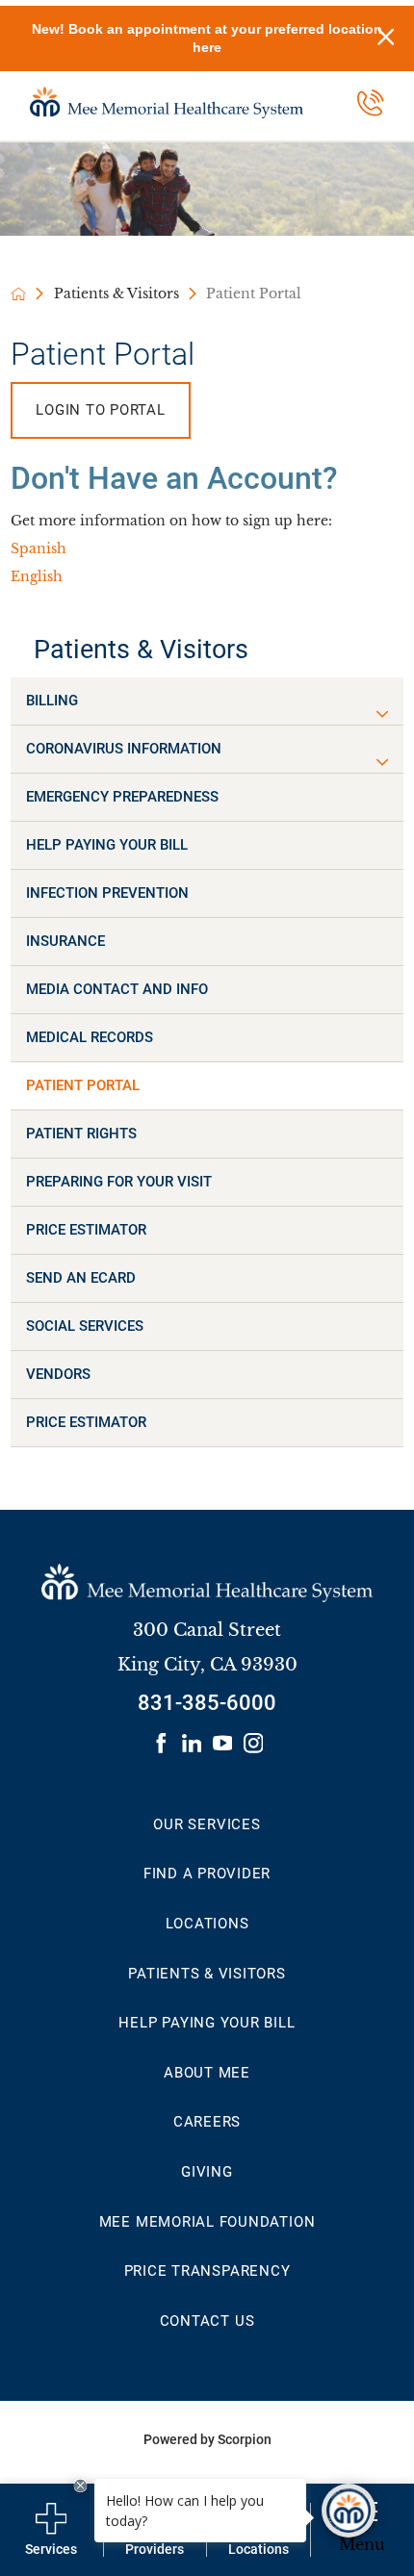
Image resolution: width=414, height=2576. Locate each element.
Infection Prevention (107, 893)
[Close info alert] (386, 39)
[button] (382, 714)
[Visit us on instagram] (254, 1743)
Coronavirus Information (124, 749)
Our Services (207, 1824)
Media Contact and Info (117, 989)
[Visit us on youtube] (223, 1743)
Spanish (39, 549)
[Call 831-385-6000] (371, 103)
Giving (207, 2172)
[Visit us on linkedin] (192, 1743)
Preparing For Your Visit (119, 1182)
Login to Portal (101, 410)
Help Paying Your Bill (107, 845)
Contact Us (207, 2321)
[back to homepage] (19, 294)
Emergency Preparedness (122, 797)
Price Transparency (207, 2271)
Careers (207, 2122)
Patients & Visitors (116, 293)
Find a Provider (207, 1874)
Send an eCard (81, 1278)
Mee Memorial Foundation (207, 2222)
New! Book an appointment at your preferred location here (207, 38)
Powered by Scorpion (207, 2439)
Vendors (58, 1374)
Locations (207, 1924)
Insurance (65, 941)
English (37, 577)
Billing (52, 701)
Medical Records (90, 1037)
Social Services (85, 1326)
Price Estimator (86, 1230)
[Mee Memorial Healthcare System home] (167, 102)
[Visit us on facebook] (161, 1743)
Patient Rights (81, 1134)
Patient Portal (83, 1085)
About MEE (207, 2073)
